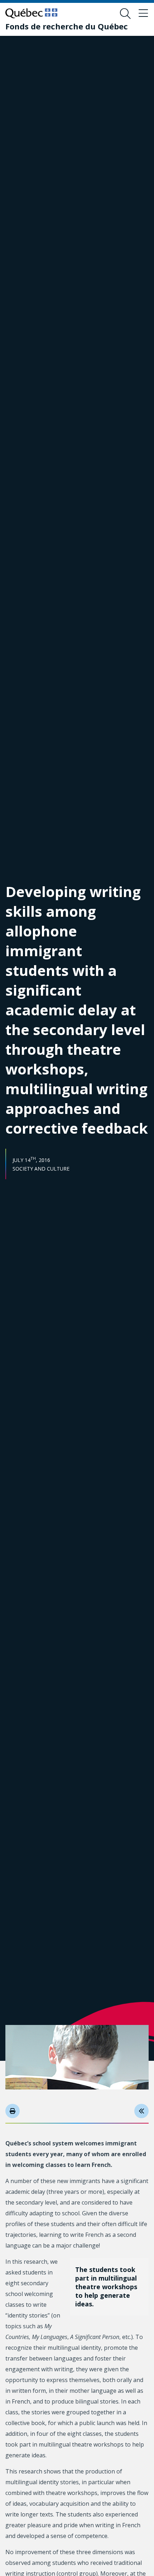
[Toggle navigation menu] (143, 14)
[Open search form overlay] (125, 14)
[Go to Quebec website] (31, 13)
